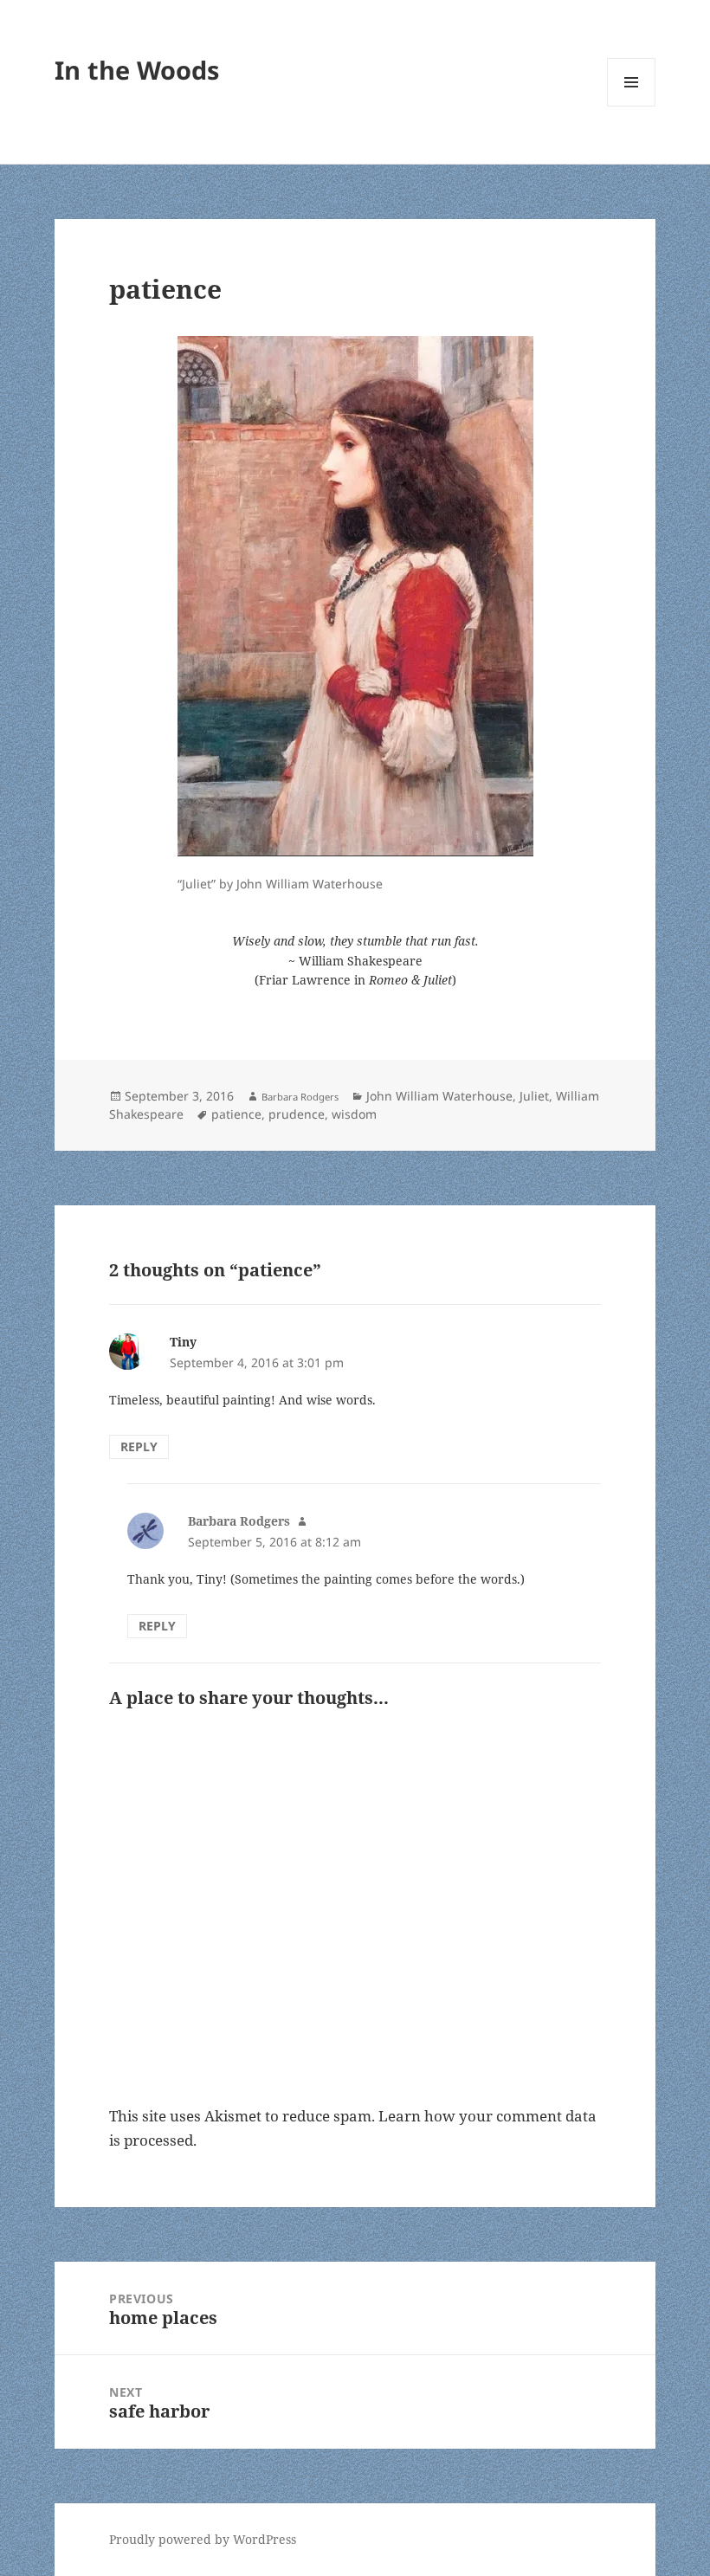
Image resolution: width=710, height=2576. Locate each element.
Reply (139, 1446)
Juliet (534, 1096)
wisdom (354, 1114)
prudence (297, 1114)
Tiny (183, 1342)
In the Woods (137, 70)
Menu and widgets (632, 106)
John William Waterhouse (439, 1096)
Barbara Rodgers (300, 1097)
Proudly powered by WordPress (203, 2539)
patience (236, 1114)
